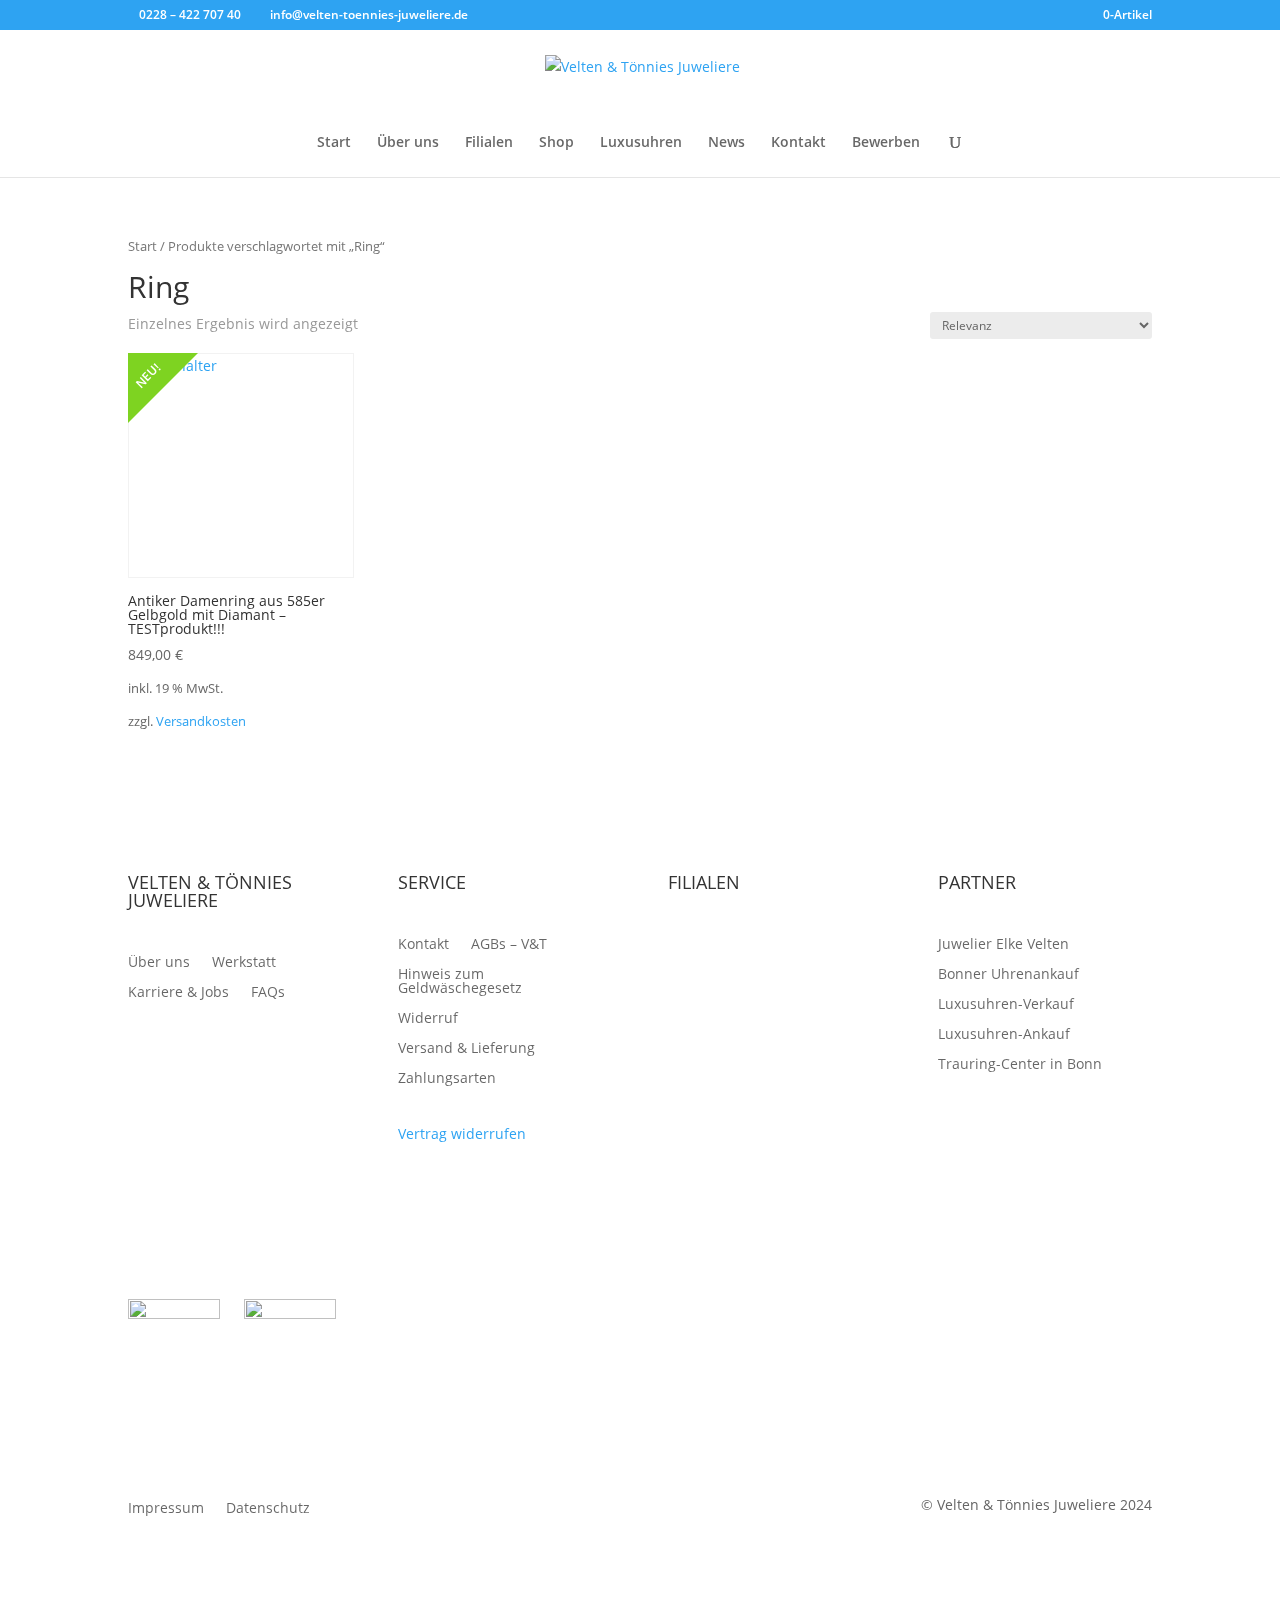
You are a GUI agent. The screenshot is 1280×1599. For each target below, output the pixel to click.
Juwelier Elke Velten (1003, 945)
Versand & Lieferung (466, 1049)
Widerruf (428, 1019)
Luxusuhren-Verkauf (1006, 1005)
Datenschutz (268, 1509)
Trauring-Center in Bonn (1020, 1065)
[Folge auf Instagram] (1136, 1315)
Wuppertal (812, 1005)
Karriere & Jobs (178, 993)
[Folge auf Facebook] (1096, 1315)
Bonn (685, 975)
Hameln (835, 975)
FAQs (268, 993)
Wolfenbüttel (711, 1005)
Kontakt (798, 143)
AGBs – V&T (509, 945)
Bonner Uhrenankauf (1008, 975)
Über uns (408, 143)
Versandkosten (201, 721)
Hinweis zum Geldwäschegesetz (460, 982)
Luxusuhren (641, 143)
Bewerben (886, 143)
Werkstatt (244, 963)
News (726, 143)
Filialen (489, 143)
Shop (556, 143)
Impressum (166, 1509)
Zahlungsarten (447, 1079)
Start (334, 143)
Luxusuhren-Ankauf (1004, 1035)
